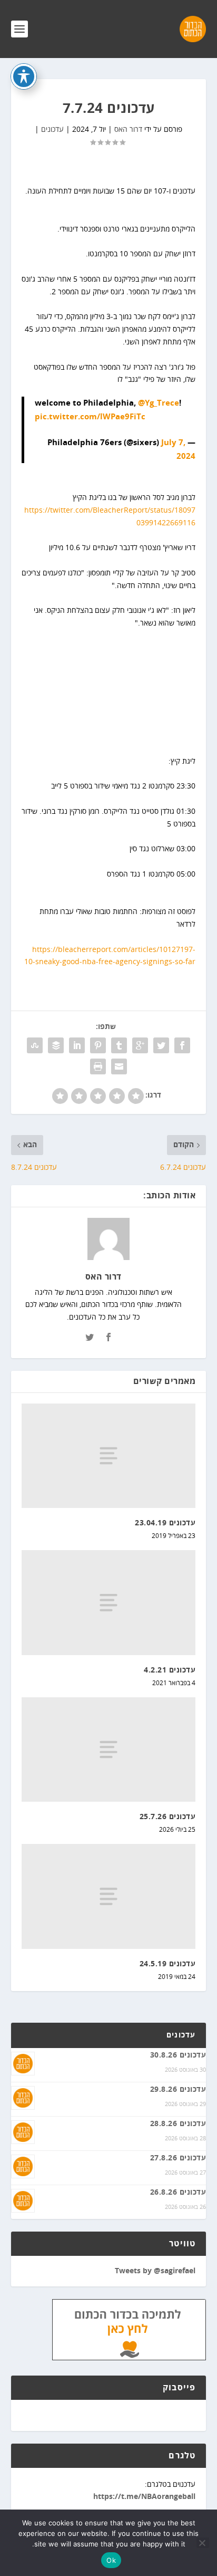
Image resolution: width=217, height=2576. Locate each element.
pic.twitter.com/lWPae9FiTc (90, 417)
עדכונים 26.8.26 (178, 2193)
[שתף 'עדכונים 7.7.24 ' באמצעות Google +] (140, 1045)
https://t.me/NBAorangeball (144, 2497)
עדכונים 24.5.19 (168, 1964)
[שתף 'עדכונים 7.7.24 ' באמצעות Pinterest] (98, 1045)
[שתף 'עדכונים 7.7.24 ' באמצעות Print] (98, 1066)
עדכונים (52, 129)
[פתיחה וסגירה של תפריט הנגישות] (24, 76)
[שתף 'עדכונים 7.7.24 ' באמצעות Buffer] (56, 1045)
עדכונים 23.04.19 (165, 1523)
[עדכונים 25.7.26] (109, 1750)
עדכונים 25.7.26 (168, 1817)
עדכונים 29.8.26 (178, 2090)
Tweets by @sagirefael (155, 2271)
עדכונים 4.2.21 (170, 1670)
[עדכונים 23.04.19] (109, 1456)
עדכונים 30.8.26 (178, 2055)
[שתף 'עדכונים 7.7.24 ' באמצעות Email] (119, 1066)
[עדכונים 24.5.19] (109, 1896)
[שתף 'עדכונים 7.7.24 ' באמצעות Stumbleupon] (35, 1045)
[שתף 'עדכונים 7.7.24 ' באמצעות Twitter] (161, 1045)
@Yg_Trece (159, 403)
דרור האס (128, 129)
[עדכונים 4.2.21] (109, 1602)
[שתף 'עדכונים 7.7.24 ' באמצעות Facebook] (182, 1045)
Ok (111, 2560)
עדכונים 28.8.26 (178, 2124)
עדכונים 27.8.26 (178, 2158)
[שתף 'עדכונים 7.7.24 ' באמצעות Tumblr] (119, 1045)
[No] (203, 2543)
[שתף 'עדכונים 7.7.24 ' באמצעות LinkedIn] (77, 1045)
